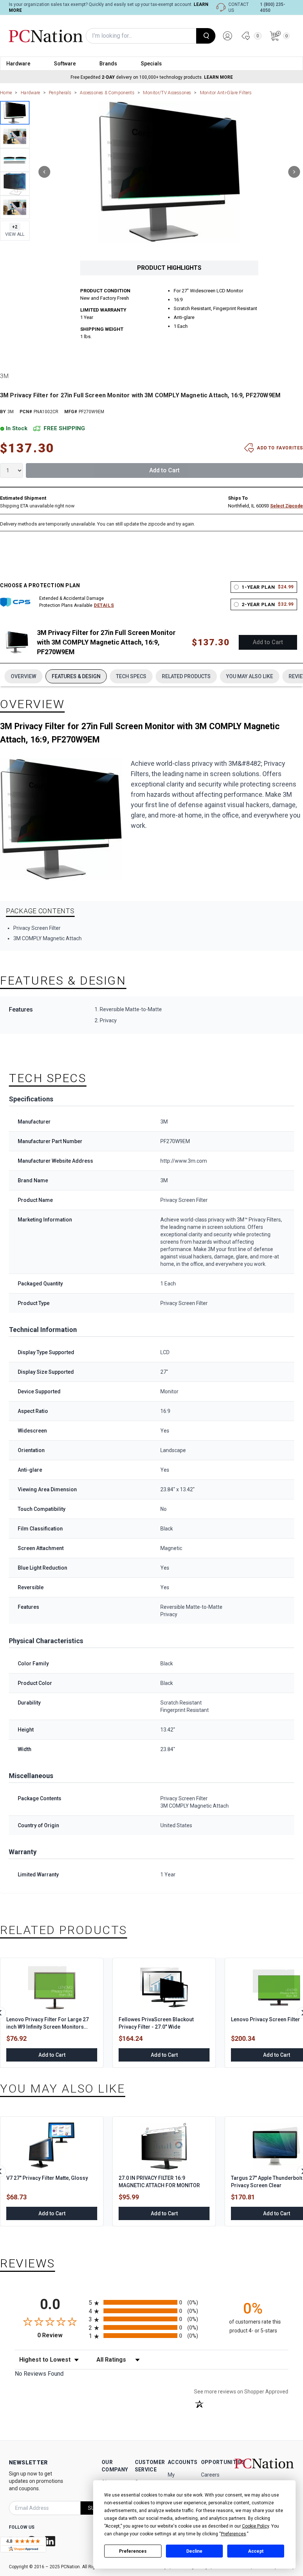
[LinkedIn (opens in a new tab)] (51, 2541)
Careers (210, 2475)
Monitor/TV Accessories (167, 93)
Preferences (133, 2551)
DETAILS (104, 605)
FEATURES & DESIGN (76, 676)
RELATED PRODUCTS (186, 676)
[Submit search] (206, 36)
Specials (151, 64)
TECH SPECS (131, 676)
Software (65, 64)
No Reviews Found (39, 2374)
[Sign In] (228, 36)
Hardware (18, 64)
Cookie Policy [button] (256, 2526)
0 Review (61, 2335)
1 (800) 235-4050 (273, 7)
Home (6, 93)
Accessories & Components (107, 93)
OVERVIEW (23, 676)
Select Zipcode (287, 506)
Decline (194, 2551)
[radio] (151, 2302)
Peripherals (60, 93)
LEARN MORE (218, 77)
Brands (108, 64)
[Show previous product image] (44, 172)
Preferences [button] (234, 2534)
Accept (256, 2551)
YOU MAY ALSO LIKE (250, 676)
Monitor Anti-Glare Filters (226, 93)
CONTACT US (239, 7)
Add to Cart (164, 470)
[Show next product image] (294, 172)
